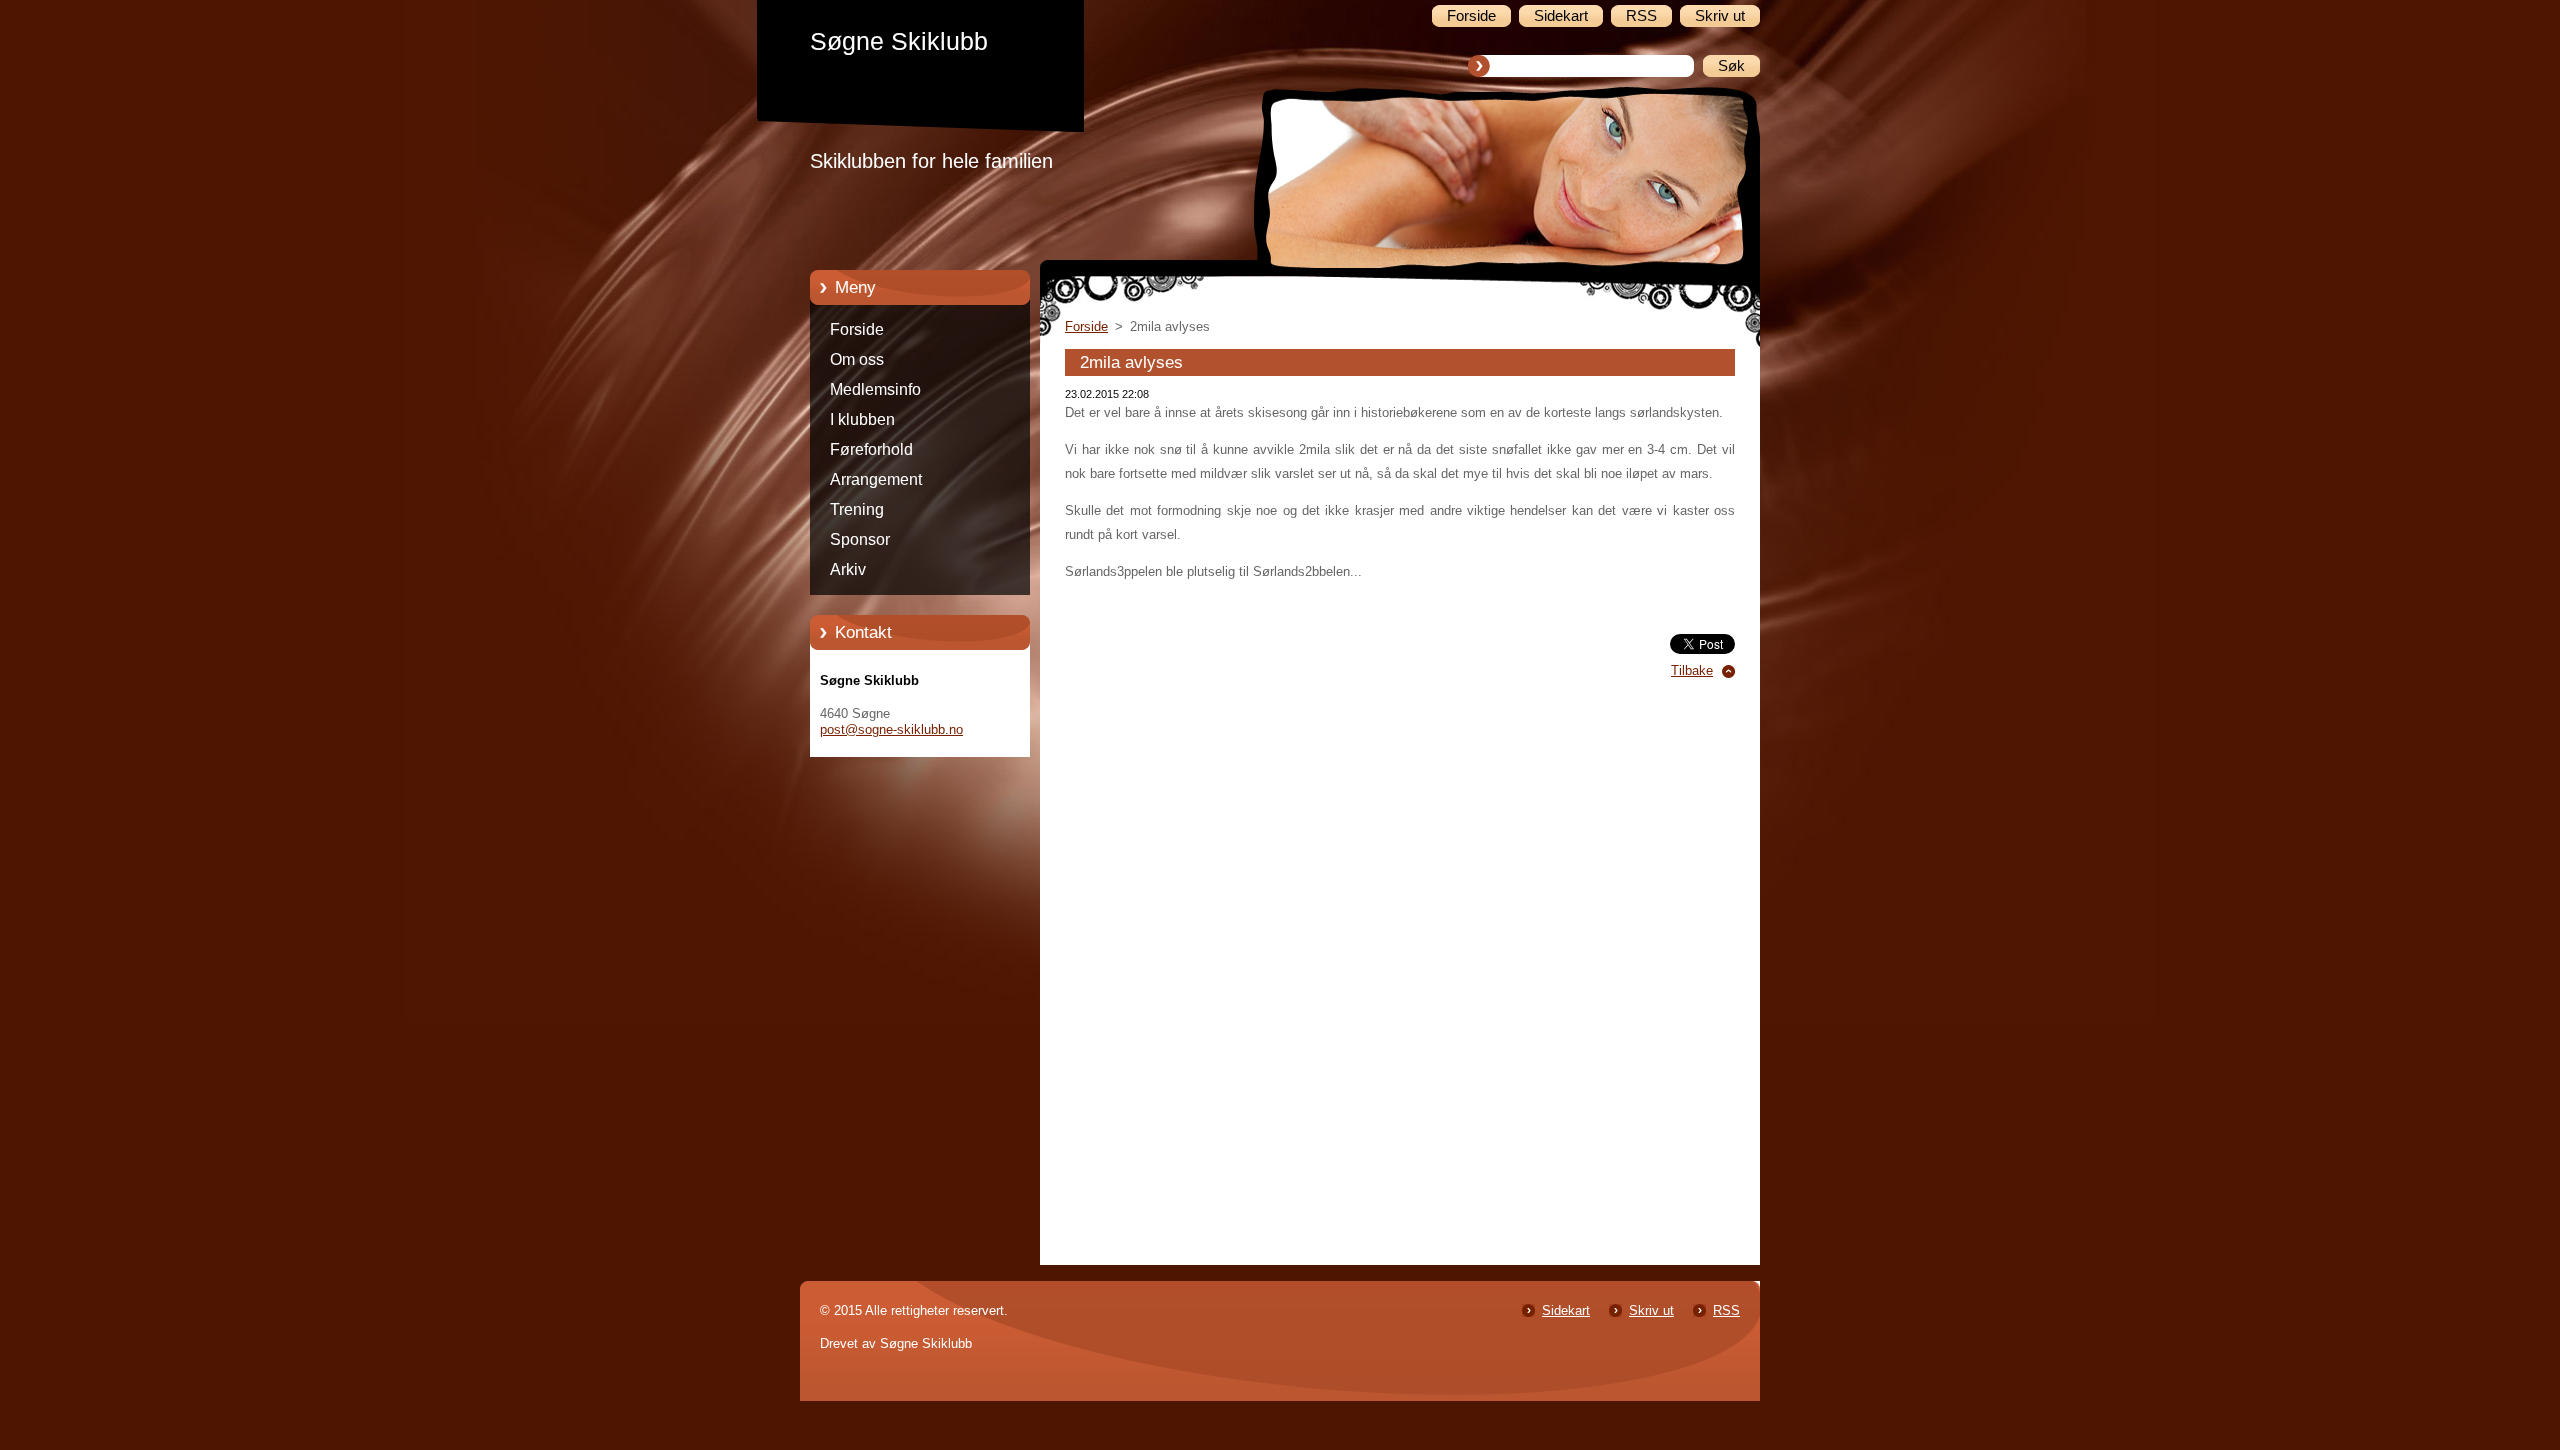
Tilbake (1692, 670)
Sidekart (1566, 1310)
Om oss (857, 359)
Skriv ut (1651, 1310)
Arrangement (876, 479)
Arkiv (848, 569)
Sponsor (860, 539)
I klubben (862, 419)
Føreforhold (871, 449)
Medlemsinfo (875, 389)
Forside (857, 329)
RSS (1726, 1310)
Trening (857, 509)
